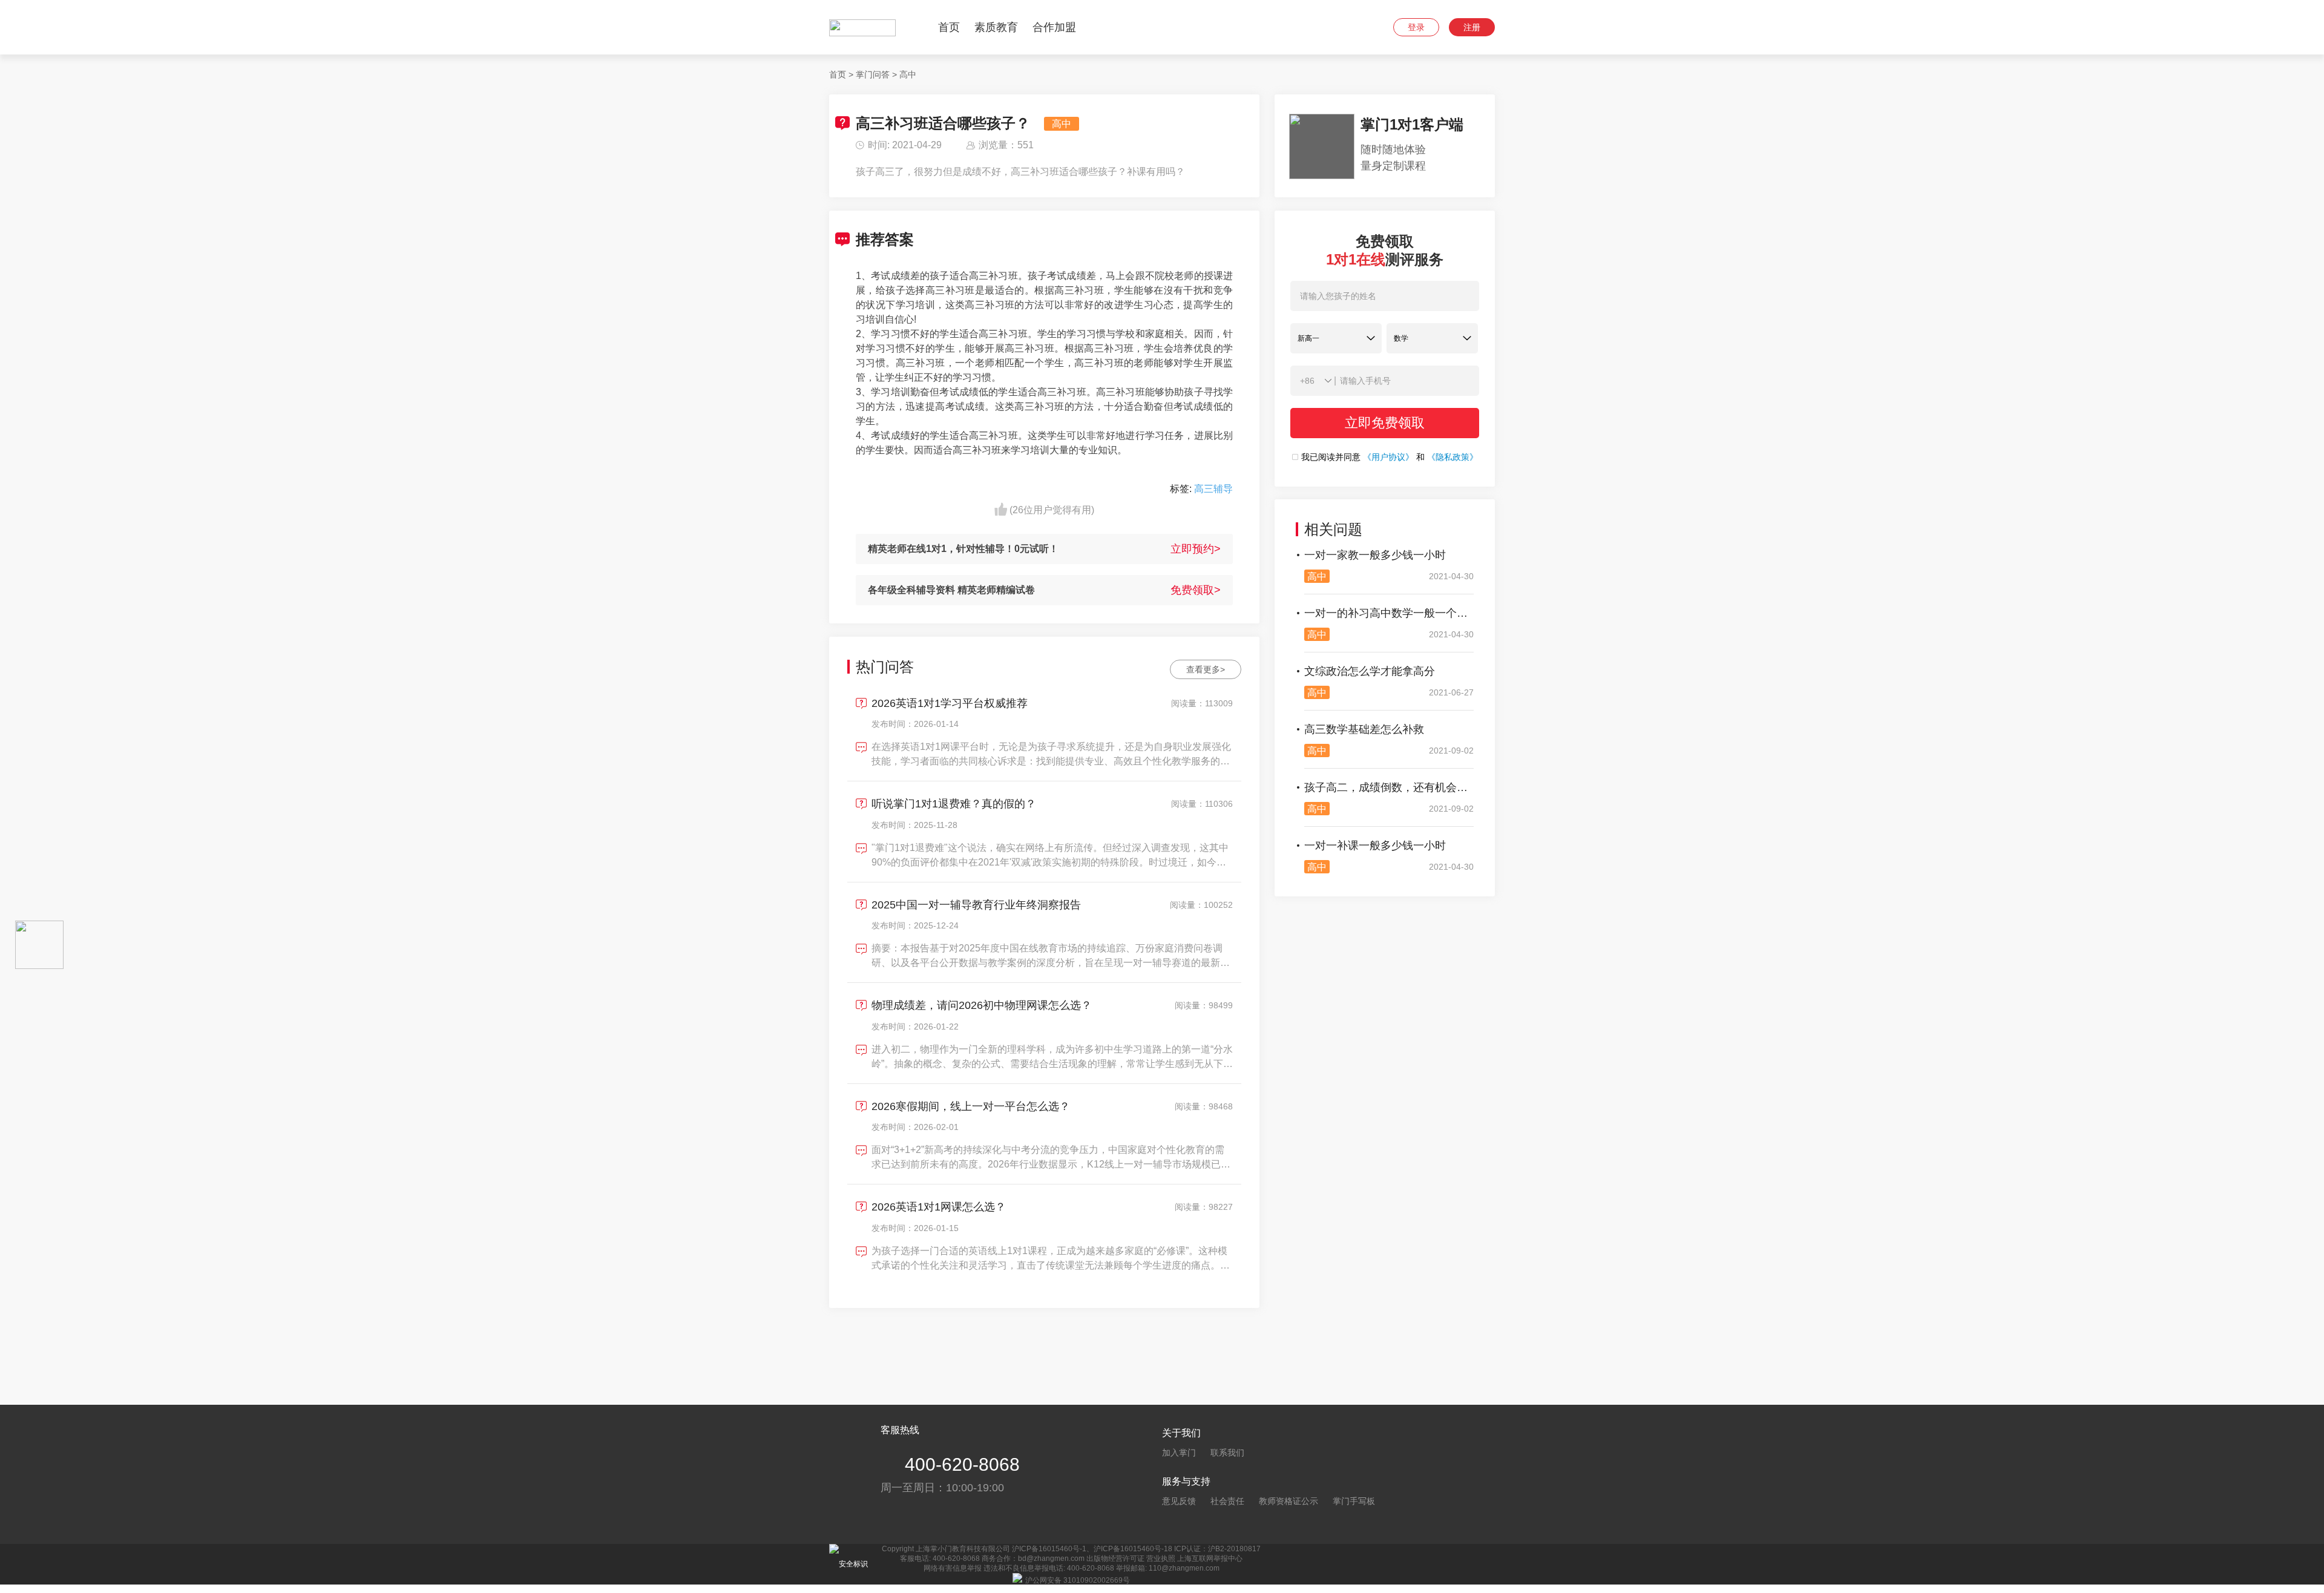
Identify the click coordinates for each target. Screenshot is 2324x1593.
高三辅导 (1213, 489)
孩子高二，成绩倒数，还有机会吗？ (1389, 787)
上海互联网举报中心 (1210, 1559)
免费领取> (1196, 590)
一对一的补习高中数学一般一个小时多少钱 (1389, 613)
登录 (1416, 27)
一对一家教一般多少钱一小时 (1375, 555)
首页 (949, 27)
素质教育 (996, 27)
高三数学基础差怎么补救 (1364, 729)
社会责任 (1227, 1501)
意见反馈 (1179, 1501)
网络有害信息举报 (953, 1568)
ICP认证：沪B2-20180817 (1217, 1549)
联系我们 (1227, 1453)
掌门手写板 (1354, 1501)
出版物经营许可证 (1115, 1559)
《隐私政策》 (1452, 457)
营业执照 (1161, 1559)
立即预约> (1196, 549)
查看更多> (1206, 669)
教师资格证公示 (1288, 1501)
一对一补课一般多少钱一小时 (1375, 846)
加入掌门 (1179, 1453)
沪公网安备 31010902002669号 (1078, 1580)
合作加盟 (1054, 27)
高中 (908, 74)
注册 (1472, 27)
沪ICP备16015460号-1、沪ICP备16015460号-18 (1092, 1549)
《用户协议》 (1388, 457)
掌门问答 (873, 74)
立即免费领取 (1385, 423)
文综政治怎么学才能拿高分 (1370, 671)
